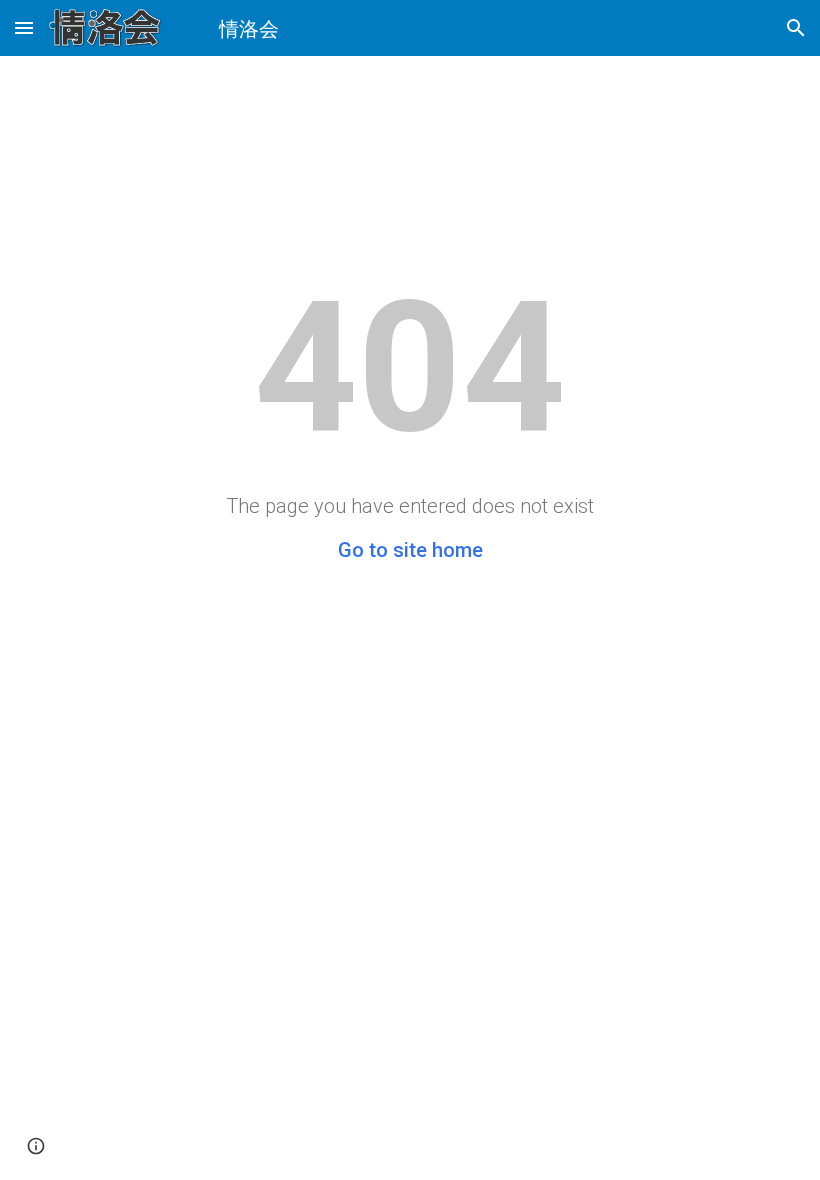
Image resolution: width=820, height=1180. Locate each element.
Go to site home (410, 550)
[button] (24, 27)
